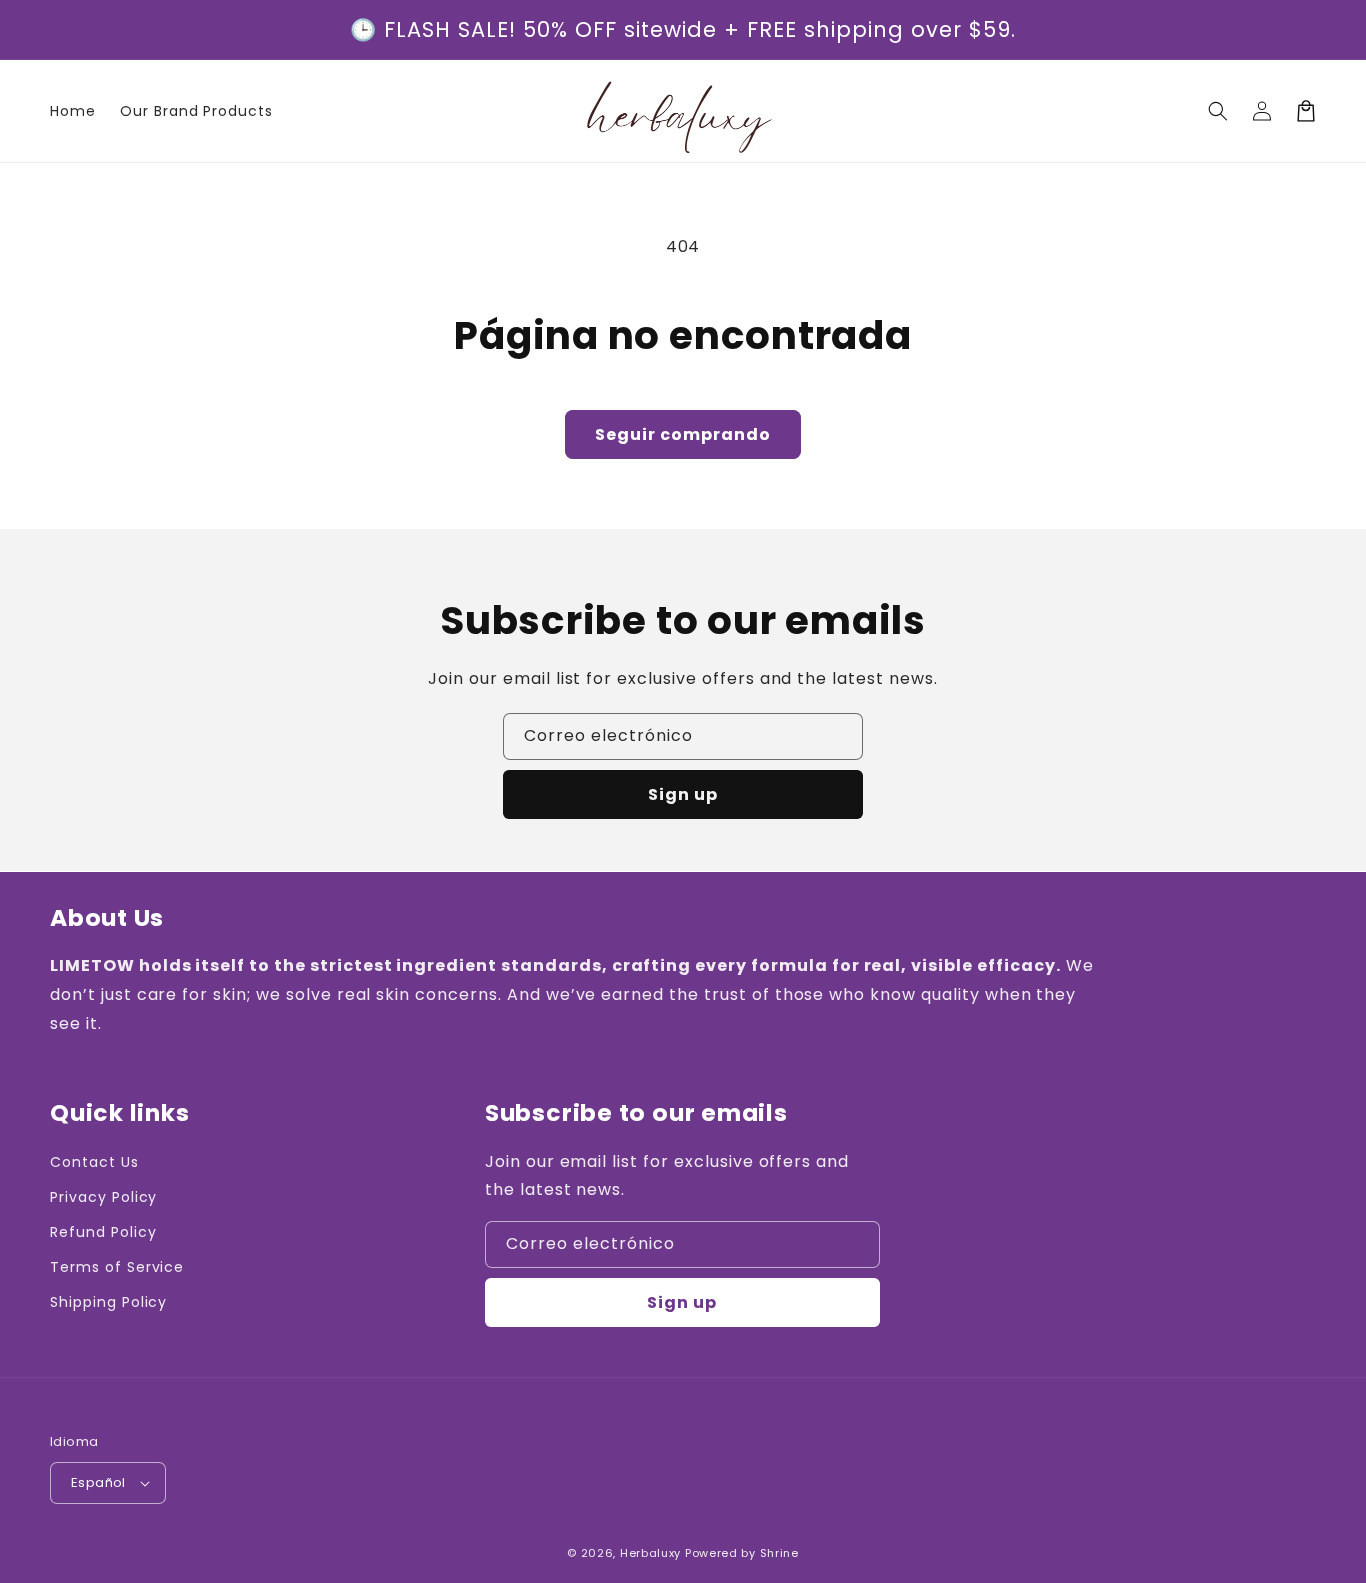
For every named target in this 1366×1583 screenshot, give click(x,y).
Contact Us (94, 1162)
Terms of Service (117, 1267)
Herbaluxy (650, 1553)
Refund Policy (103, 1232)
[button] (1218, 111)
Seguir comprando (683, 434)
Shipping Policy (108, 1302)
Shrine (779, 1553)
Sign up (683, 794)
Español (98, 1482)
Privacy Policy (103, 1197)
